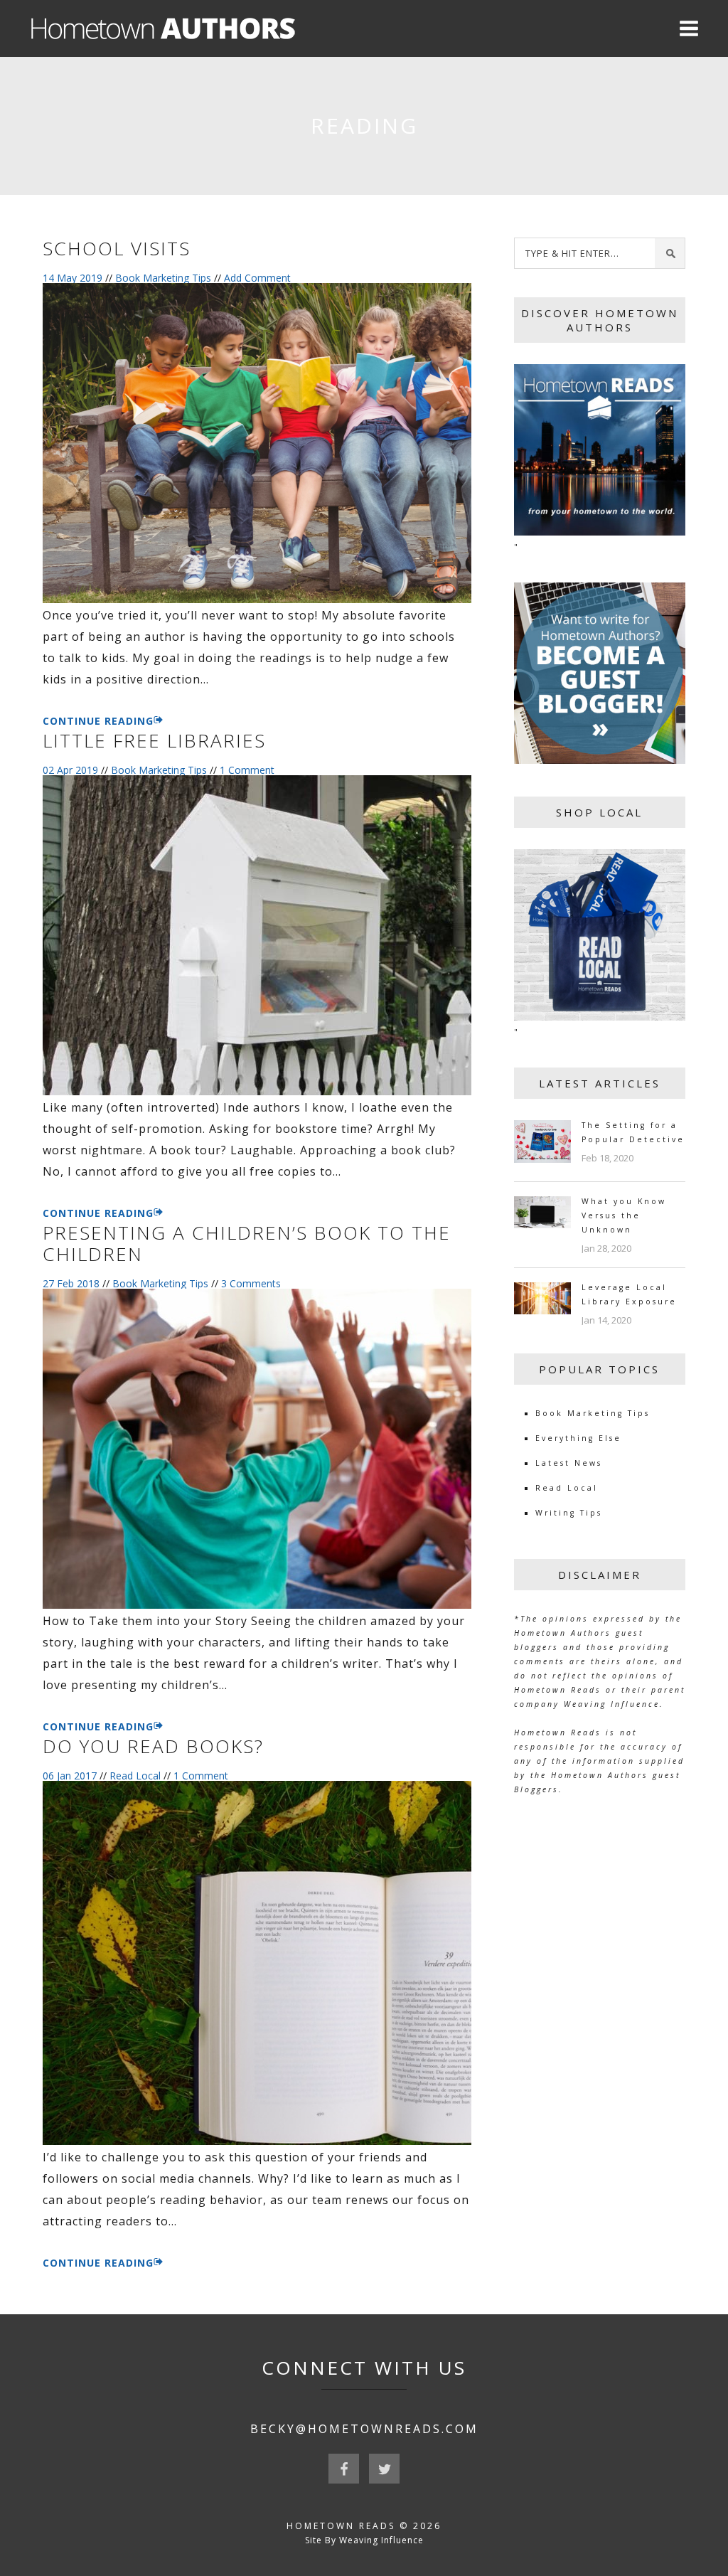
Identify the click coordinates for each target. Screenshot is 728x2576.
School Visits (117, 248)
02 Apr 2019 (70, 770)
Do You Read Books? (153, 1746)
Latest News (569, 1463)
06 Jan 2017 (70, 1776)
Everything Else (578, 1438)
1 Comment (247, 770)
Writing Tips (569, 1513)
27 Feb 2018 (71, 1283)
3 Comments (251, 1283)
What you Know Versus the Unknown (624, 1215)
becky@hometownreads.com (364, 2429)
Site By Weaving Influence (364, 2540)
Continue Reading (98, 721)
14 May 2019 (73, 278)
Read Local (135, 1776)
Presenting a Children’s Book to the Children (247, 1243)
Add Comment (257, 278)
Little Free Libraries (154, 740)
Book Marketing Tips (163, 278)
